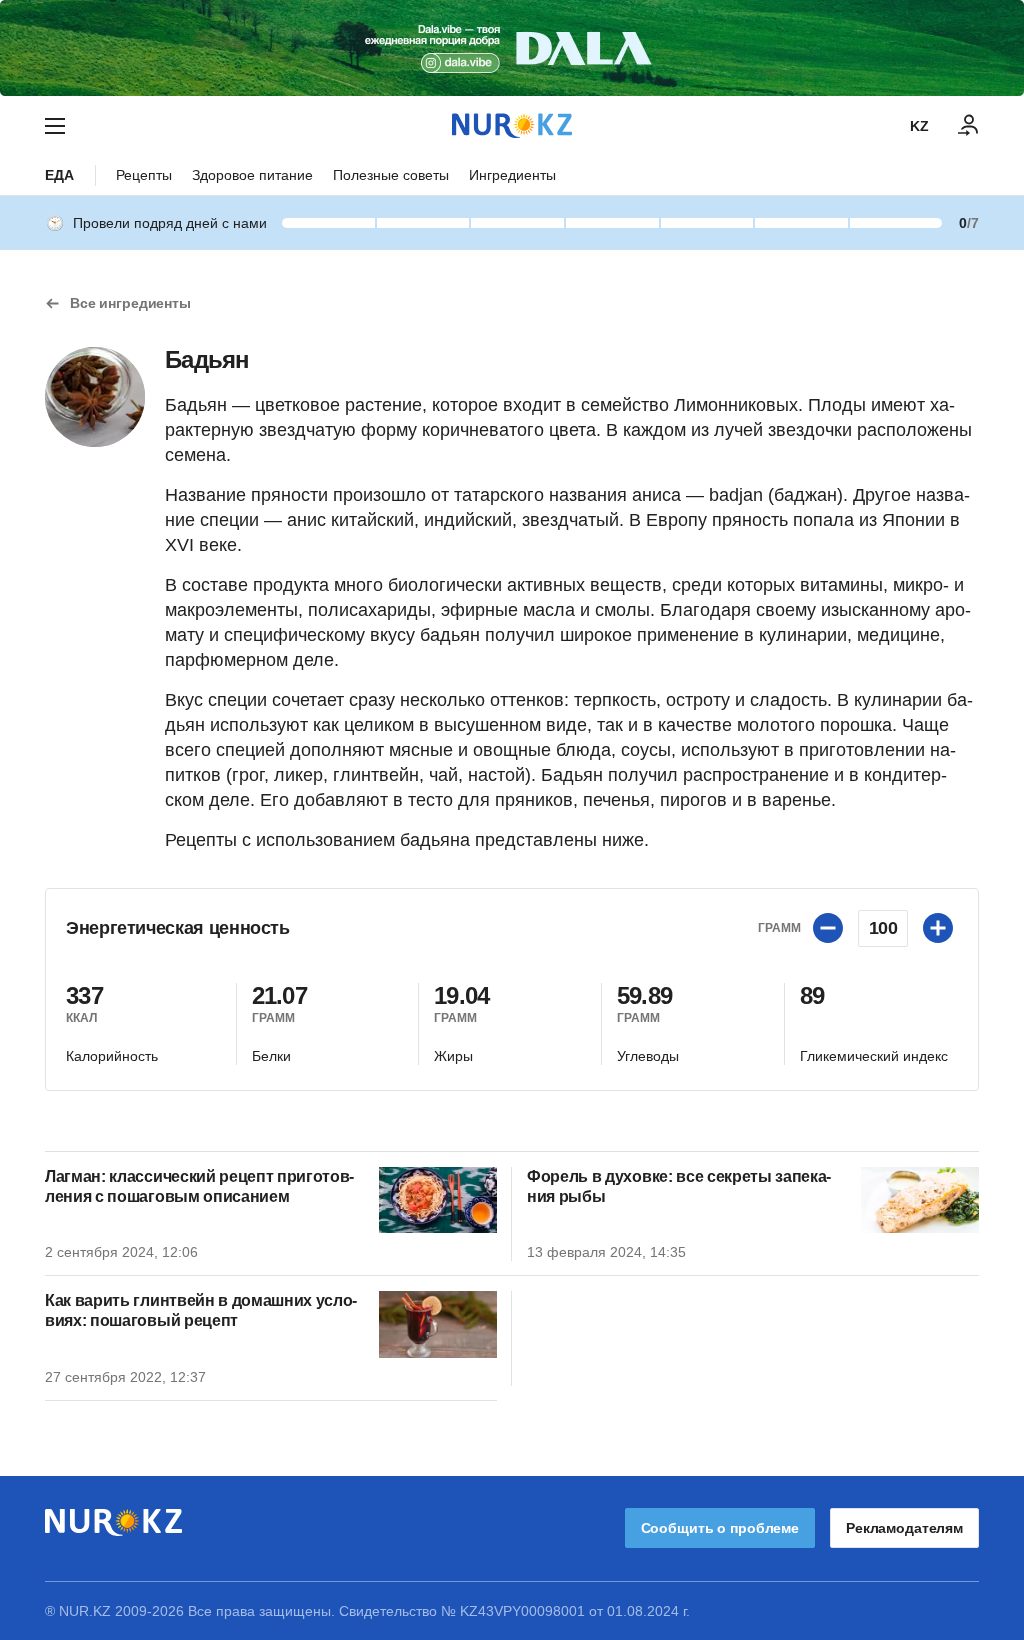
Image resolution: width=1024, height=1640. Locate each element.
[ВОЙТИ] (969, 126)
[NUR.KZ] (512, 125)
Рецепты (144, 175)
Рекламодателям (904, 1528)
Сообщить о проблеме (720, 1528)
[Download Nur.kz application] (512, 48)
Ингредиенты (512, 175)
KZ (919, 126)
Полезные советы (391, 175)
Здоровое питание (252, 175)
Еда (59, 175)
